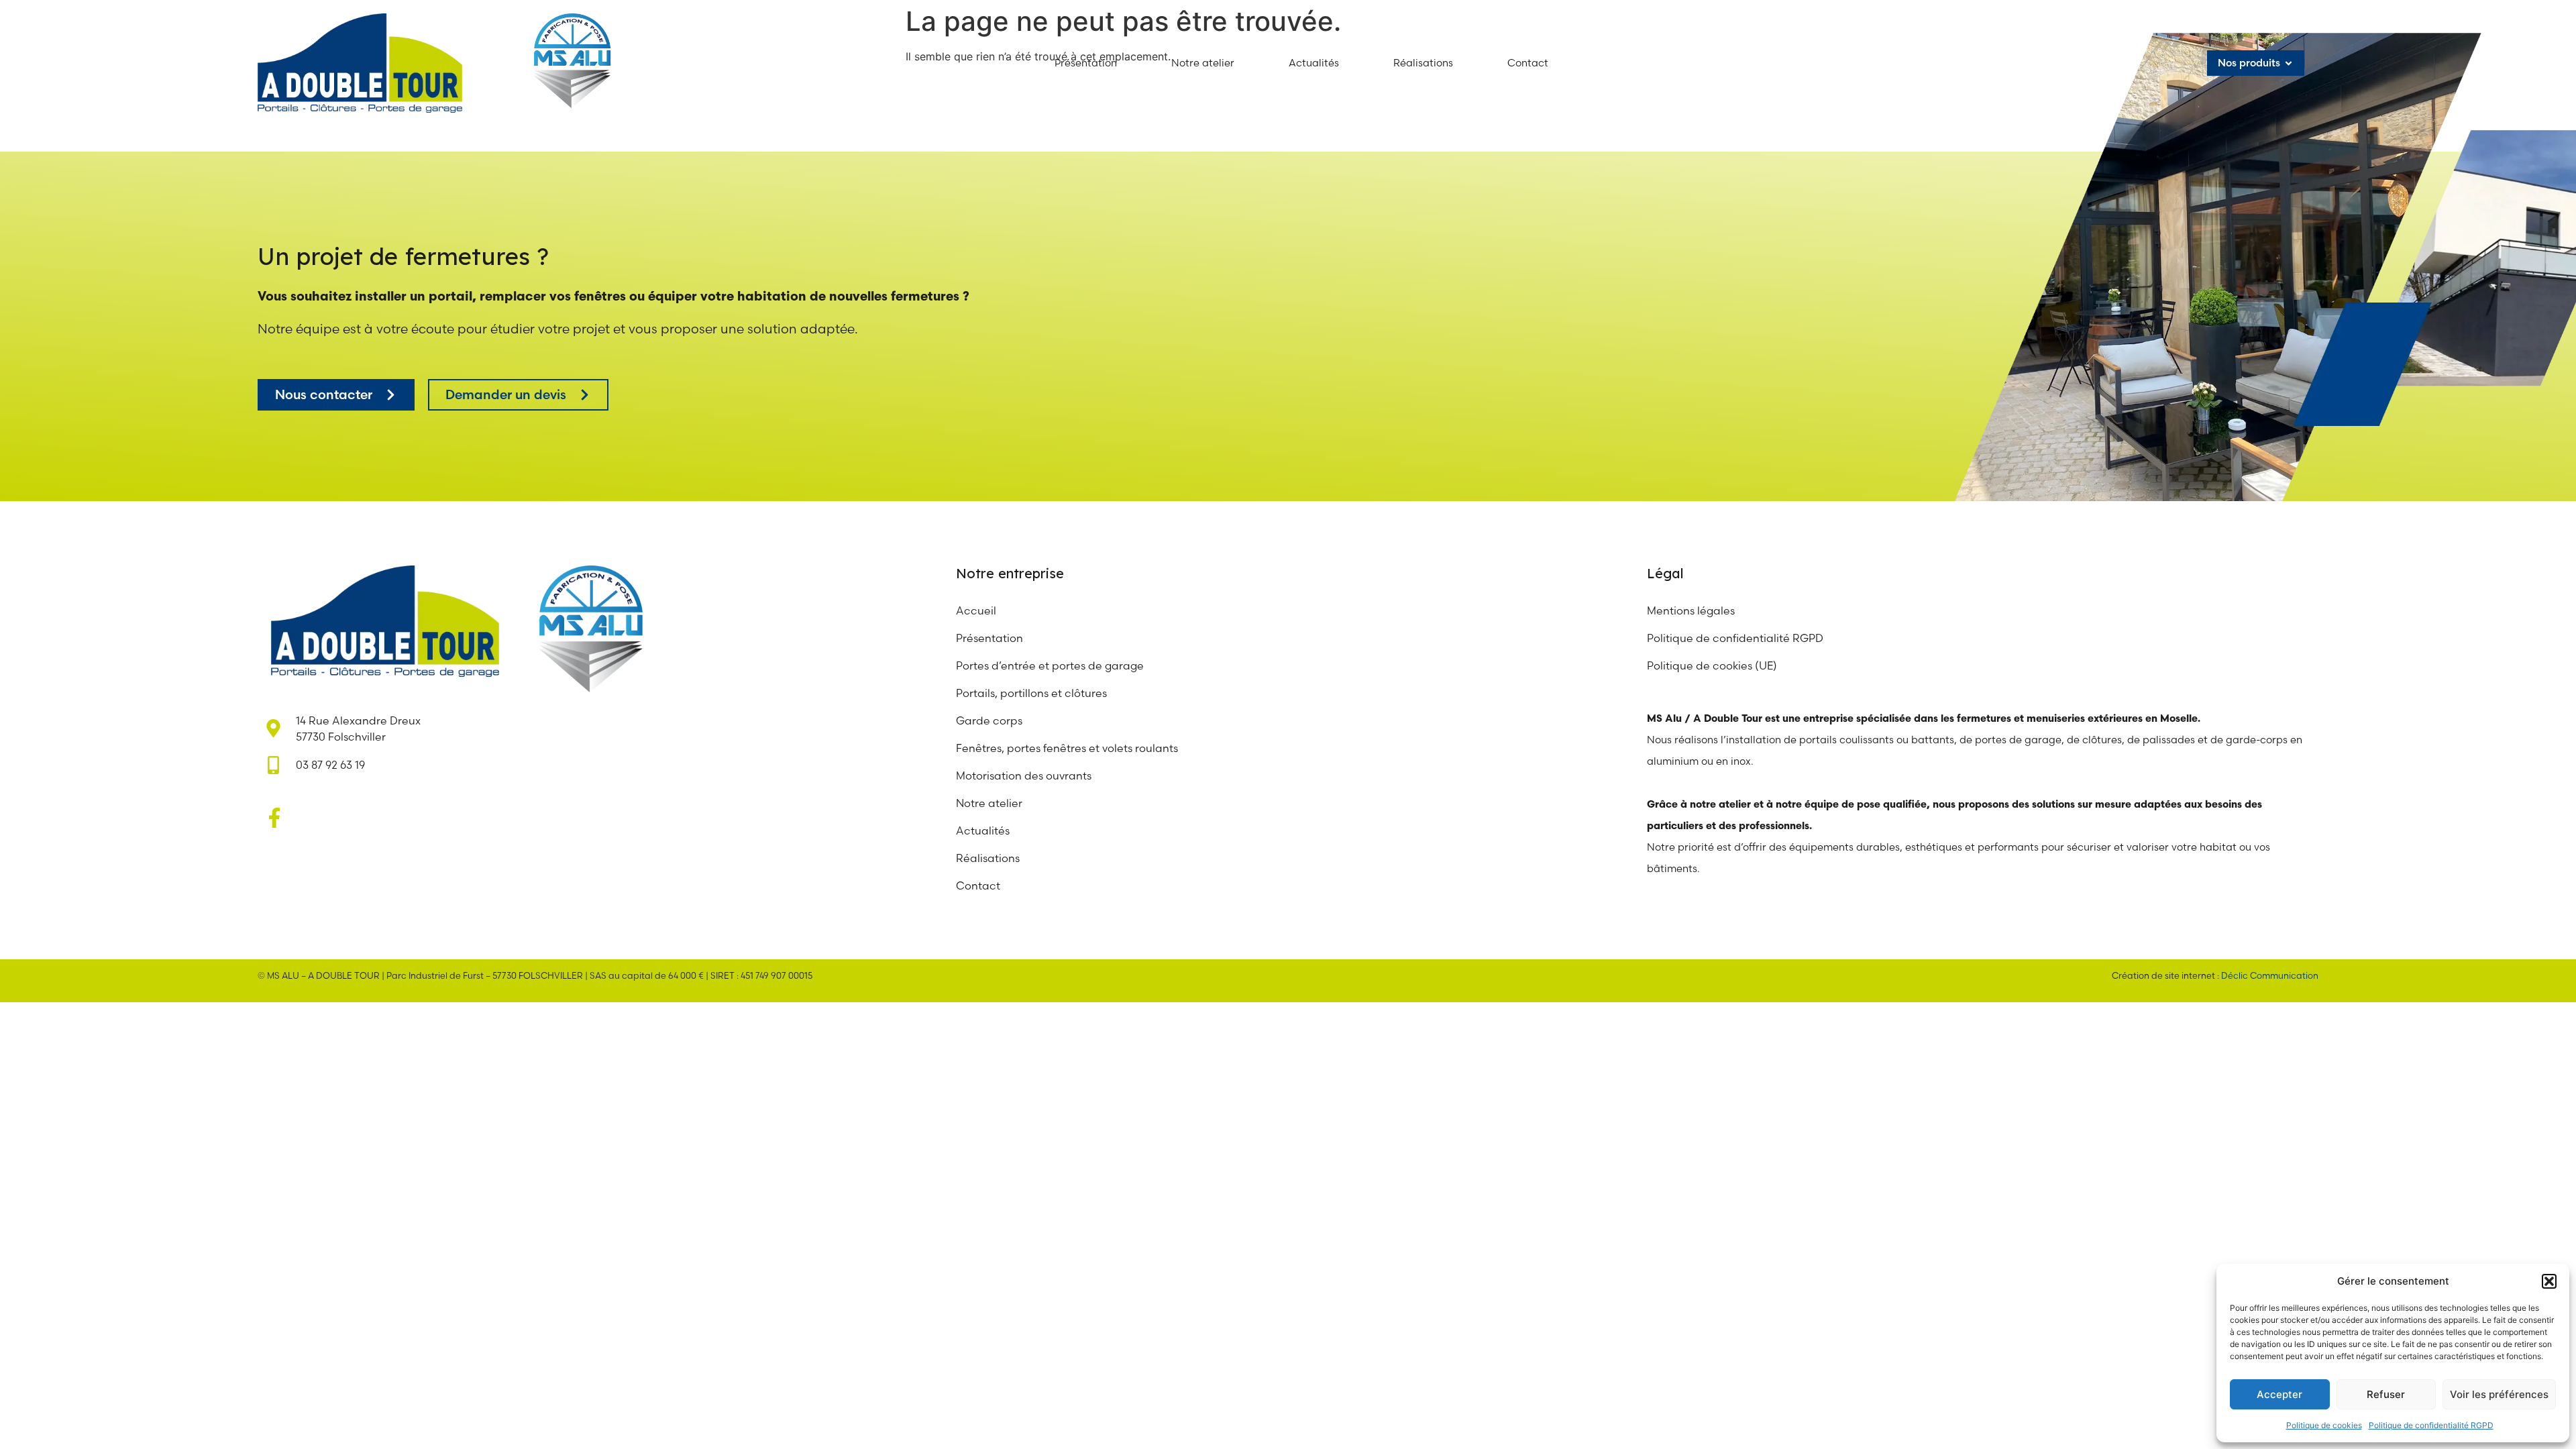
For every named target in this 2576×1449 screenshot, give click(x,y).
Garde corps (989, 720)
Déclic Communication (2270, 975)
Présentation (989, 638)
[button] (2549, 1281)
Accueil (976, 610)
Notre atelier (990, 803)
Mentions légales (1691, 610)
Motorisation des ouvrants (1024, 775)
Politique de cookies (2324, 1425)
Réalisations (988, 858)
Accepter (2279, 1394)
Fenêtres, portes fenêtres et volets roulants (1067, 748)
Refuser (2386, 1394)
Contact (978, 885)
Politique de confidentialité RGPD (2431, 1425)
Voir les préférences (2499, 1394)
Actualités (983, 830)
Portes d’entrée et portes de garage (1050, 665)
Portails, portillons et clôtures (1031, 693)
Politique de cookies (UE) (1712, 665)
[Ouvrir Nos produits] (2289, 63)
